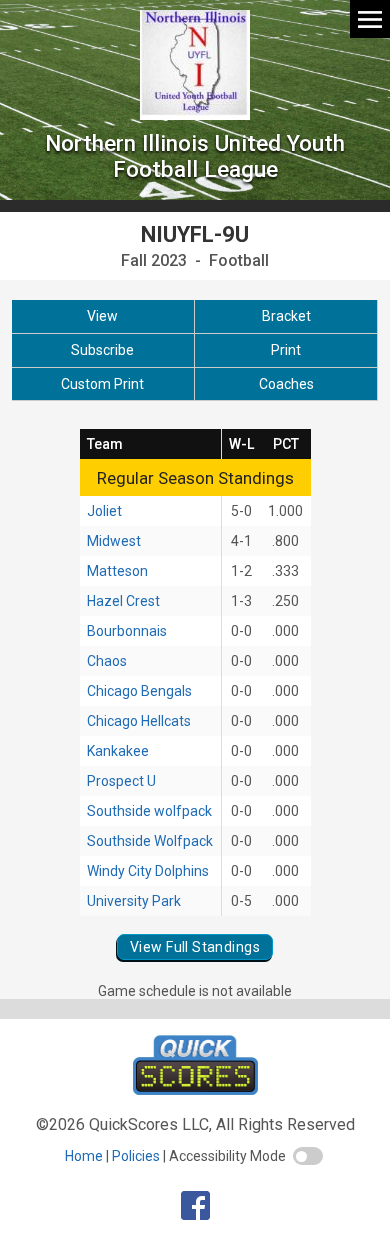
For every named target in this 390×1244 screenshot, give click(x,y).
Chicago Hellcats (139, 721)
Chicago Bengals (139, 691)
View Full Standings (195, 947)
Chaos (107, 661)
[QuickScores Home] (195, 1089)
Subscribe (102, 350)
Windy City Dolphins (148, 871)
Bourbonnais (127, 631)
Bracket (286, 316)
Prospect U (121, 781)
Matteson (117, 571)
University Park (134, 901)
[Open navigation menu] (370, 18)
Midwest (114, 541)
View (102, 316)
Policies (136, 1156)
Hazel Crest (123, 601)
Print (286, 350)
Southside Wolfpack (150, 841)
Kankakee (118, 751)
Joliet (104, 511)
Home (84, 1156)
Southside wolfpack (149, 811)
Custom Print (102, 384)
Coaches (286, 384)
